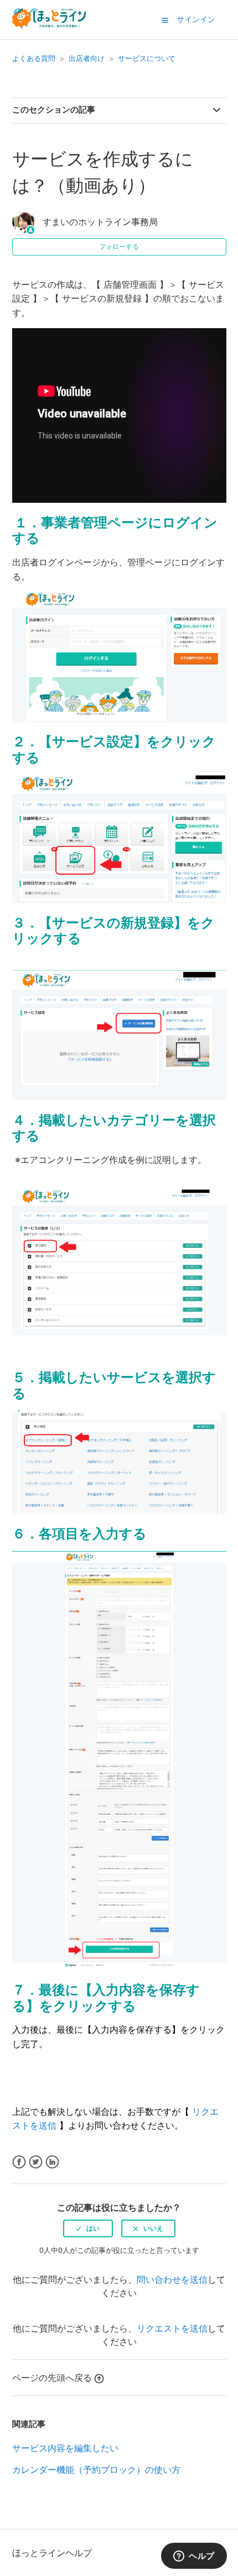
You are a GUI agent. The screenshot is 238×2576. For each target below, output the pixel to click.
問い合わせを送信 (172, 2279)
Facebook (19, 2162)
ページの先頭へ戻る (52, 2378)
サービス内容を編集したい (65, 2448)
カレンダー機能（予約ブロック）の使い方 (96, 2470)
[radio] (88, 2228)
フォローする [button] (119, 246)
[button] (165, 20)
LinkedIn (52, 2162)
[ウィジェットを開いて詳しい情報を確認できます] (194, 2557)
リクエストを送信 (172, 2328)
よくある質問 (34, 58)
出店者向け (87, 58)
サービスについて (147, 58)
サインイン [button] (196, 19)
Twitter (36, 2162)
